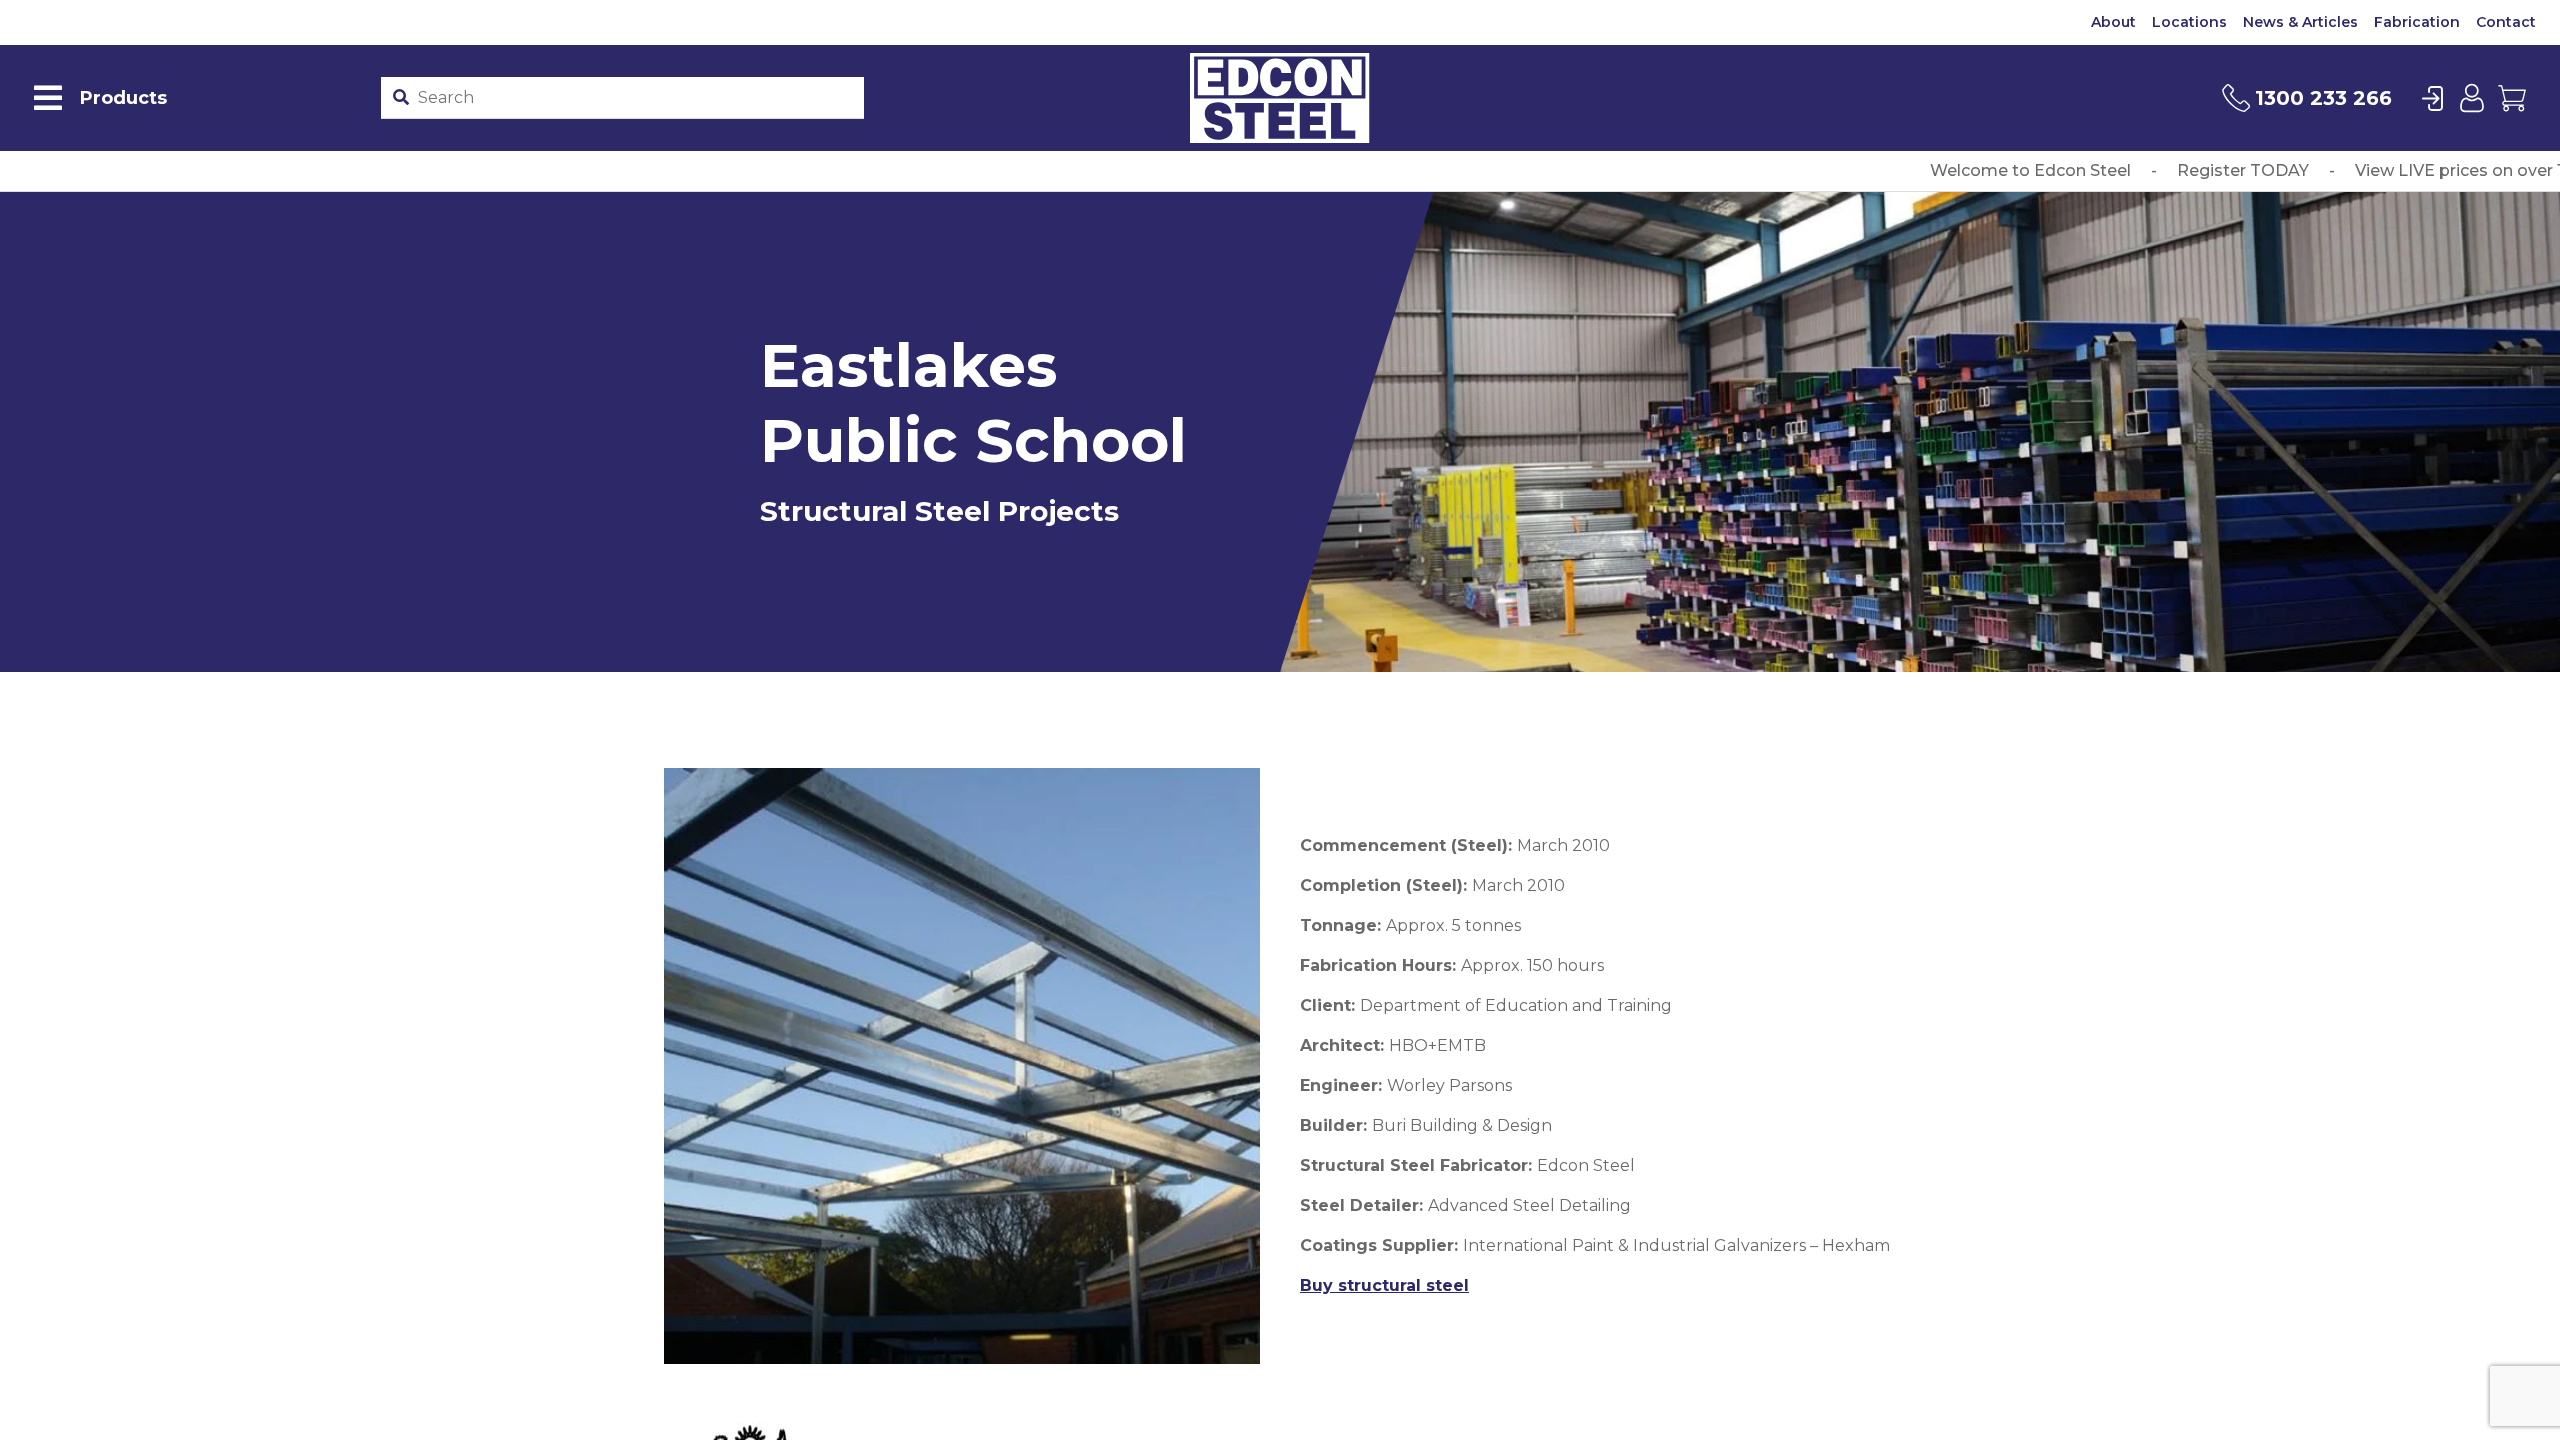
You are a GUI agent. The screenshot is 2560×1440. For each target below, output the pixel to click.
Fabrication (2417, 22)
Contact (2506, 22)
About (2113, 22)
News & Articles (2300, 22)
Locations (2189, 22)
